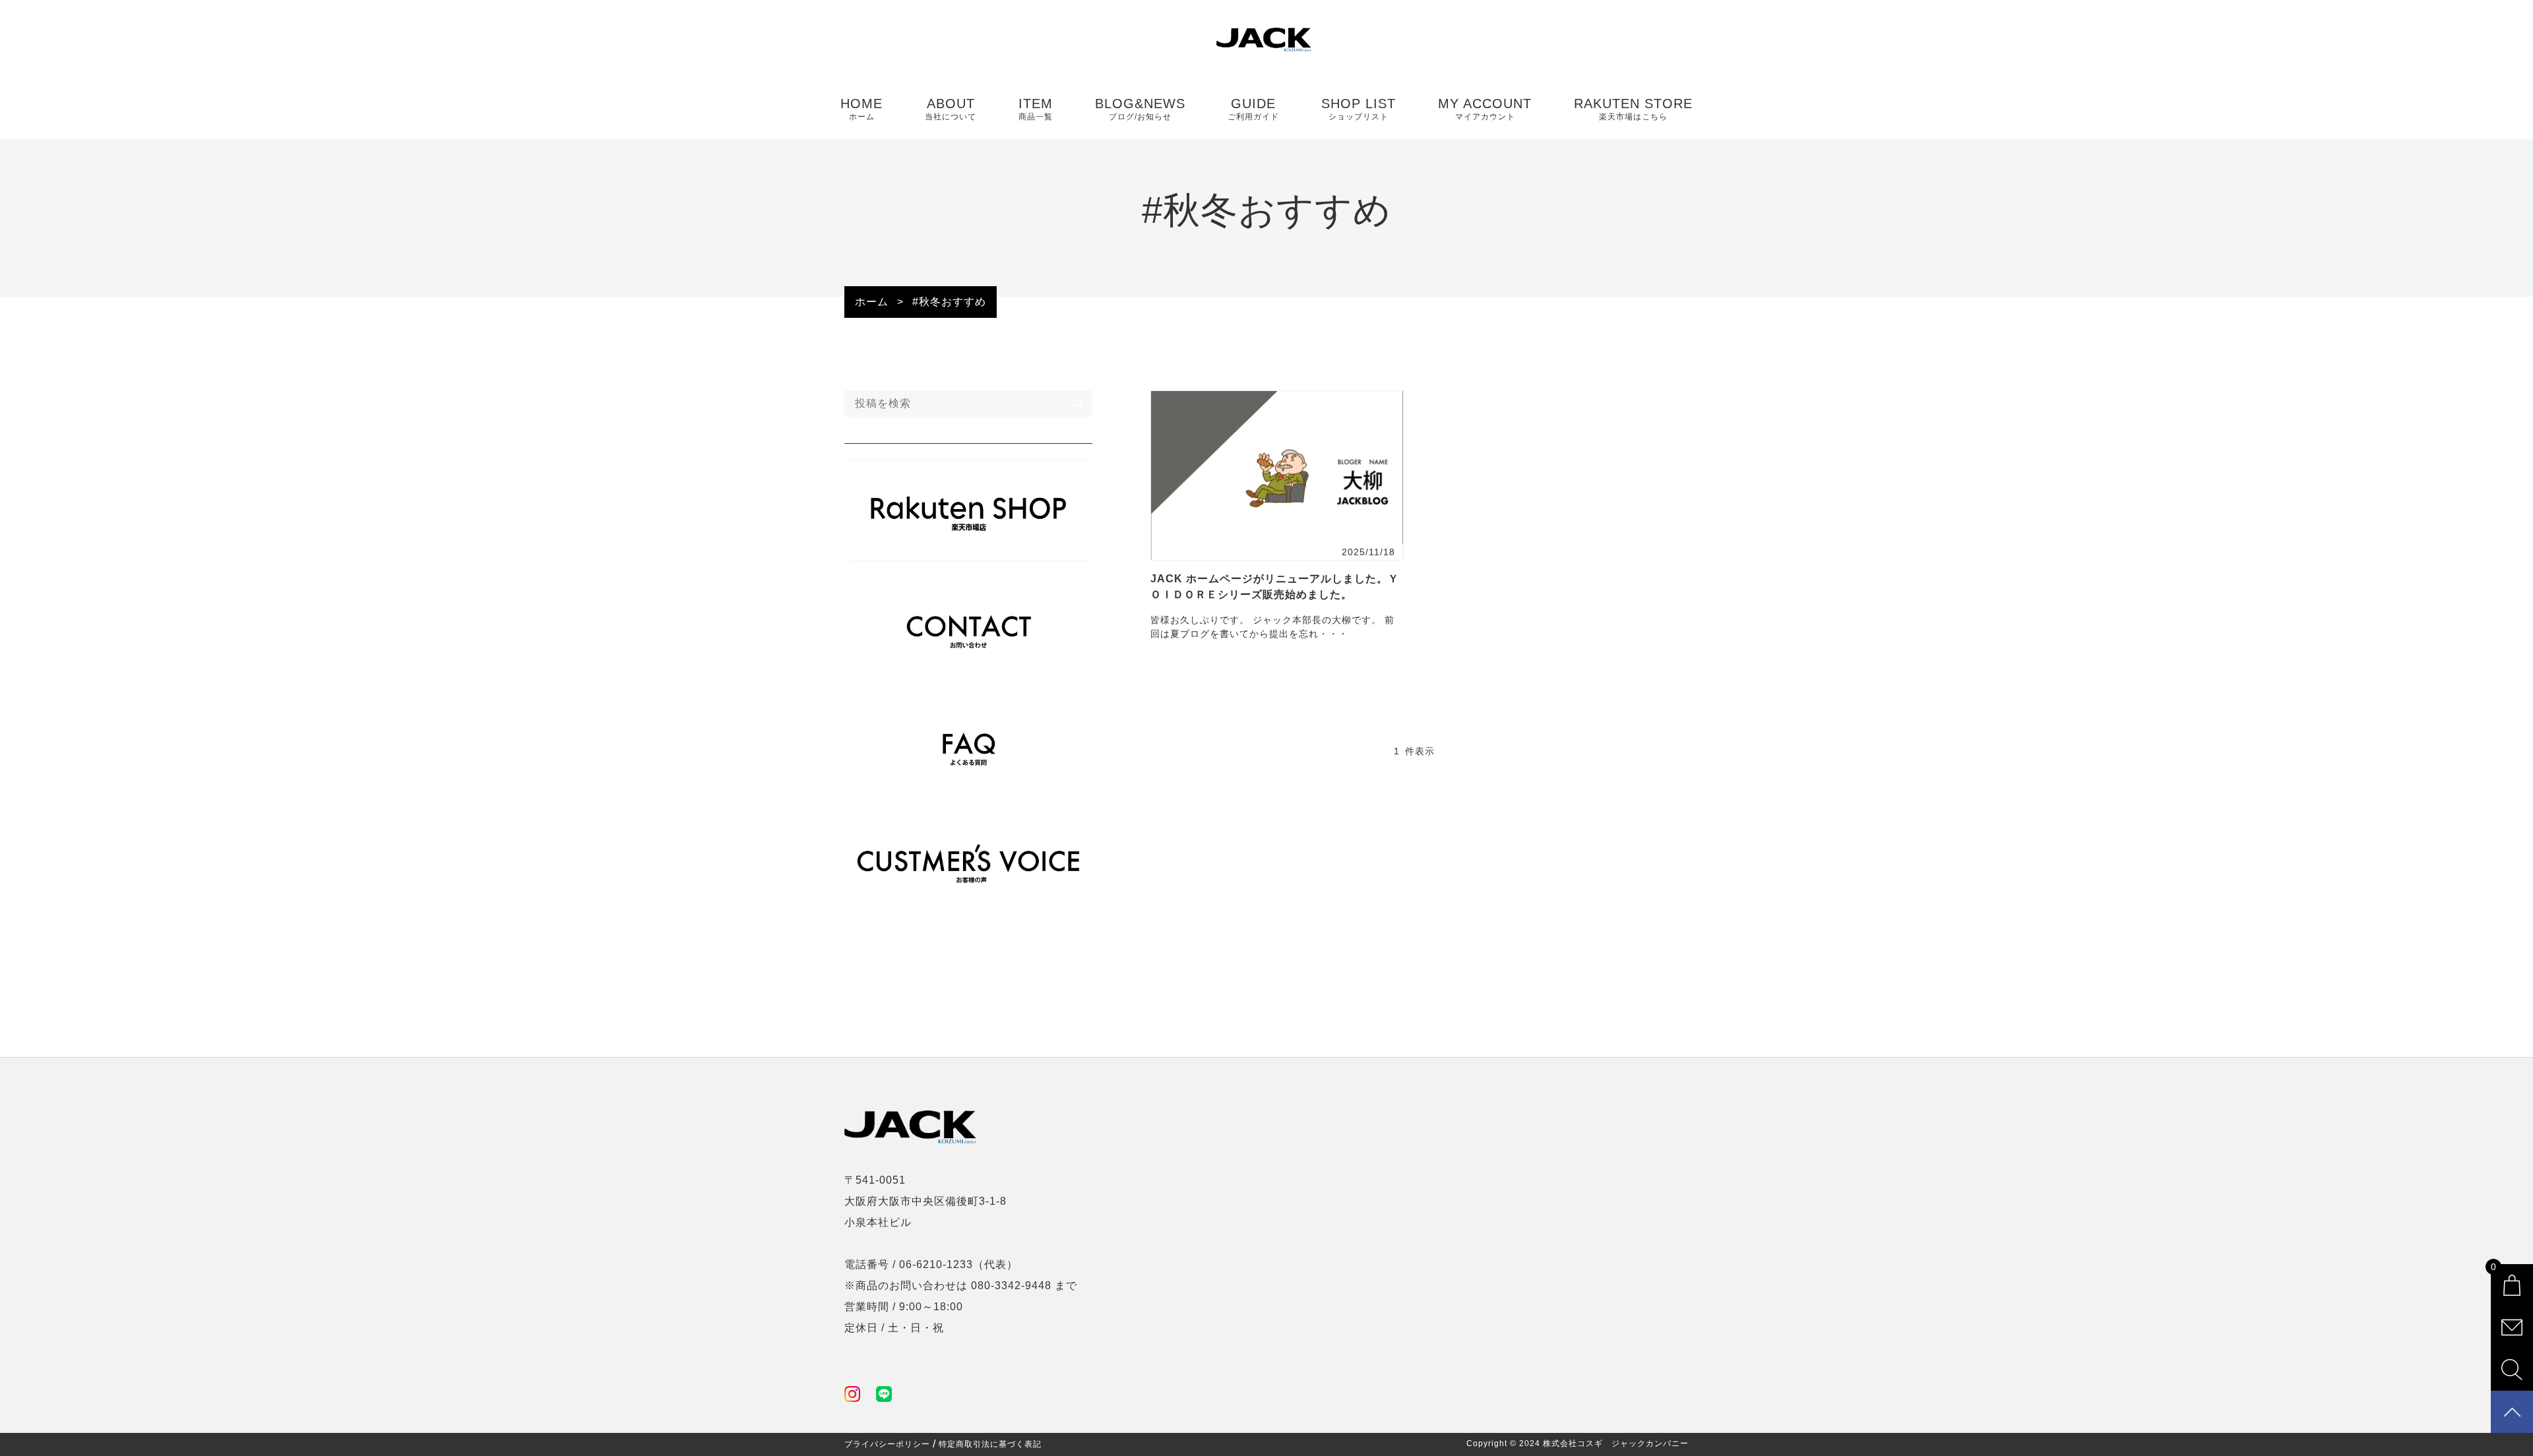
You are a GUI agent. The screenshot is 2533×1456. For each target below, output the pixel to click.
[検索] (1079, 404)
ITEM (1036, 109)
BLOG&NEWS (1140, 109)
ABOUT (951, 109)
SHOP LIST (1359, 109)
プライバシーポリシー (887, 1444)
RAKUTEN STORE (1633, 109)
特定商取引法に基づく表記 (990, 1444)
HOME (861, 109)
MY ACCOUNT (1485, 109)
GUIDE (1253, 109)
